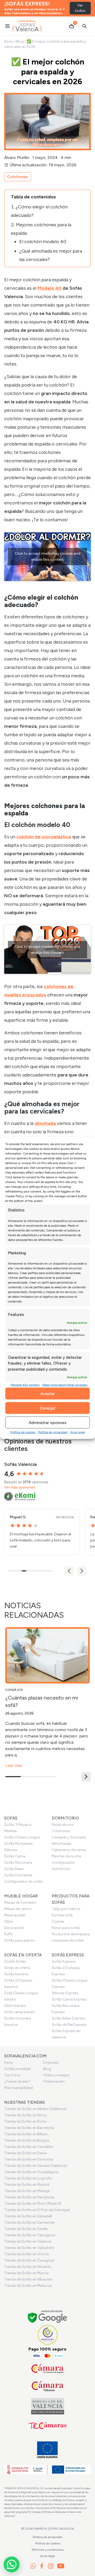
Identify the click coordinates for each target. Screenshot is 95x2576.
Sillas (9, 1921)
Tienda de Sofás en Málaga (27, 2191)
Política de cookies (23, 1432)
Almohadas (61, 1844)
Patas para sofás (66, 1928)
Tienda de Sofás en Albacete (28, 2279)
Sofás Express (64, 1961)
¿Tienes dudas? (17, 2081)
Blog (20, 41)
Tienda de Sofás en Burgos (27, 2140)
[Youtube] (61, 2566)
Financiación (54, 2081)
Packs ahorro (63, 1825)
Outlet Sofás (15, 1961)
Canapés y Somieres (69, 1837)
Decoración (14, 1928)
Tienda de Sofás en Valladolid (29, 2248)
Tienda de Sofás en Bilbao (26, 2134)
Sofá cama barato (20, 2012)
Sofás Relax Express (68, 2018)
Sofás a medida (18, 2069)
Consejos (14, 1690)
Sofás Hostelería (18, 1875)
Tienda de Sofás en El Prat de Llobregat (37, 2210)
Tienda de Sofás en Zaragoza (29, 2260)
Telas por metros (66, 1909)
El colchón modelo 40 (43, 242)
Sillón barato (15, 2006)
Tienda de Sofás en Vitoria (27, 2254)
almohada (45, 1123)
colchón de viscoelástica (44, 837)
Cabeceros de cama (69, 1850)
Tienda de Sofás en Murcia (26, 2273)
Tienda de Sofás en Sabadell (28, 2216)
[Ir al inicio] (27, 26)
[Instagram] (51, 2566)
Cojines (58, 1921)
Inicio (9, 41)
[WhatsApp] (33, 2566)
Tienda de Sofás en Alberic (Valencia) (35, 2109)
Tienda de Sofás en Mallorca (28, 2286)
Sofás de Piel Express (69, 2025)
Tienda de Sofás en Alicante (28, 2267)
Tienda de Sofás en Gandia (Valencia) (36, 2166)
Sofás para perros (20, 1940)
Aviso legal (78, 1432)
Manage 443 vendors (25, 1385)
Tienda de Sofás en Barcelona (29, 2128)
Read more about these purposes (65, 1385)
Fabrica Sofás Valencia (54, 2529)
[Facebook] (42, 2566)
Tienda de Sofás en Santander (30, 2222)
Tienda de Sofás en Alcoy (25, 2115)
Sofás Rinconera (18, 1863)
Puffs (8, 1934)
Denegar (48, 1408)
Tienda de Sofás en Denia (25, 2153)
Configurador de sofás (23, 1881)
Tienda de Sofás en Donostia (29, 2159)
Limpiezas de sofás (68, 1940)
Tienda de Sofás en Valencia (28, 2241)
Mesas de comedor (20, 1903)
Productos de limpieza (71, 1934)
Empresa (51, 2063)
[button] (82, 1571)
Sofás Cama (15, 1856)
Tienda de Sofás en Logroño (28, 2178)
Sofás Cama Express (69, 1999)
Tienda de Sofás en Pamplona (29, 2197)
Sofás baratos (16, 1974)
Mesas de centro (18, 1909)
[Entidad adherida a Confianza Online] (48, 2335)
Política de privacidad (53, 1432)
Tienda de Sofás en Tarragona (30, 2235)
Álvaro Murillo (17, 157)
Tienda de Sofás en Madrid (27, 2185)
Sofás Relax (14, 1869)
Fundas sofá (62, 1915)
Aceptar (48, 1394)
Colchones (18, 177)
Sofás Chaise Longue (22, 1837)
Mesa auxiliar (15, 1915)
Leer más (14, 1765)
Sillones (11, 1850)
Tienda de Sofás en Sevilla (26, 2229)
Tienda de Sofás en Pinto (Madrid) (33, 2204)
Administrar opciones (48, 1422)
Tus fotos (12, 2075)
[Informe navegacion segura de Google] (48, 2317)
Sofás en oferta (17, 1968)
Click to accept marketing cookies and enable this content (47, 557)
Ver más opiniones (20, 1487)
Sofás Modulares (18, 1844)
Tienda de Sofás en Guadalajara (31, 2172)
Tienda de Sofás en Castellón (29, 2147)
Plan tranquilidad (18, 2088)
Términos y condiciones (47, 2550)
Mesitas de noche (66, 1856)
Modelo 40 (49, 288)
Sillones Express (65, 1993)
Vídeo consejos (56, 2075)
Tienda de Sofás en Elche (25, 2121)
